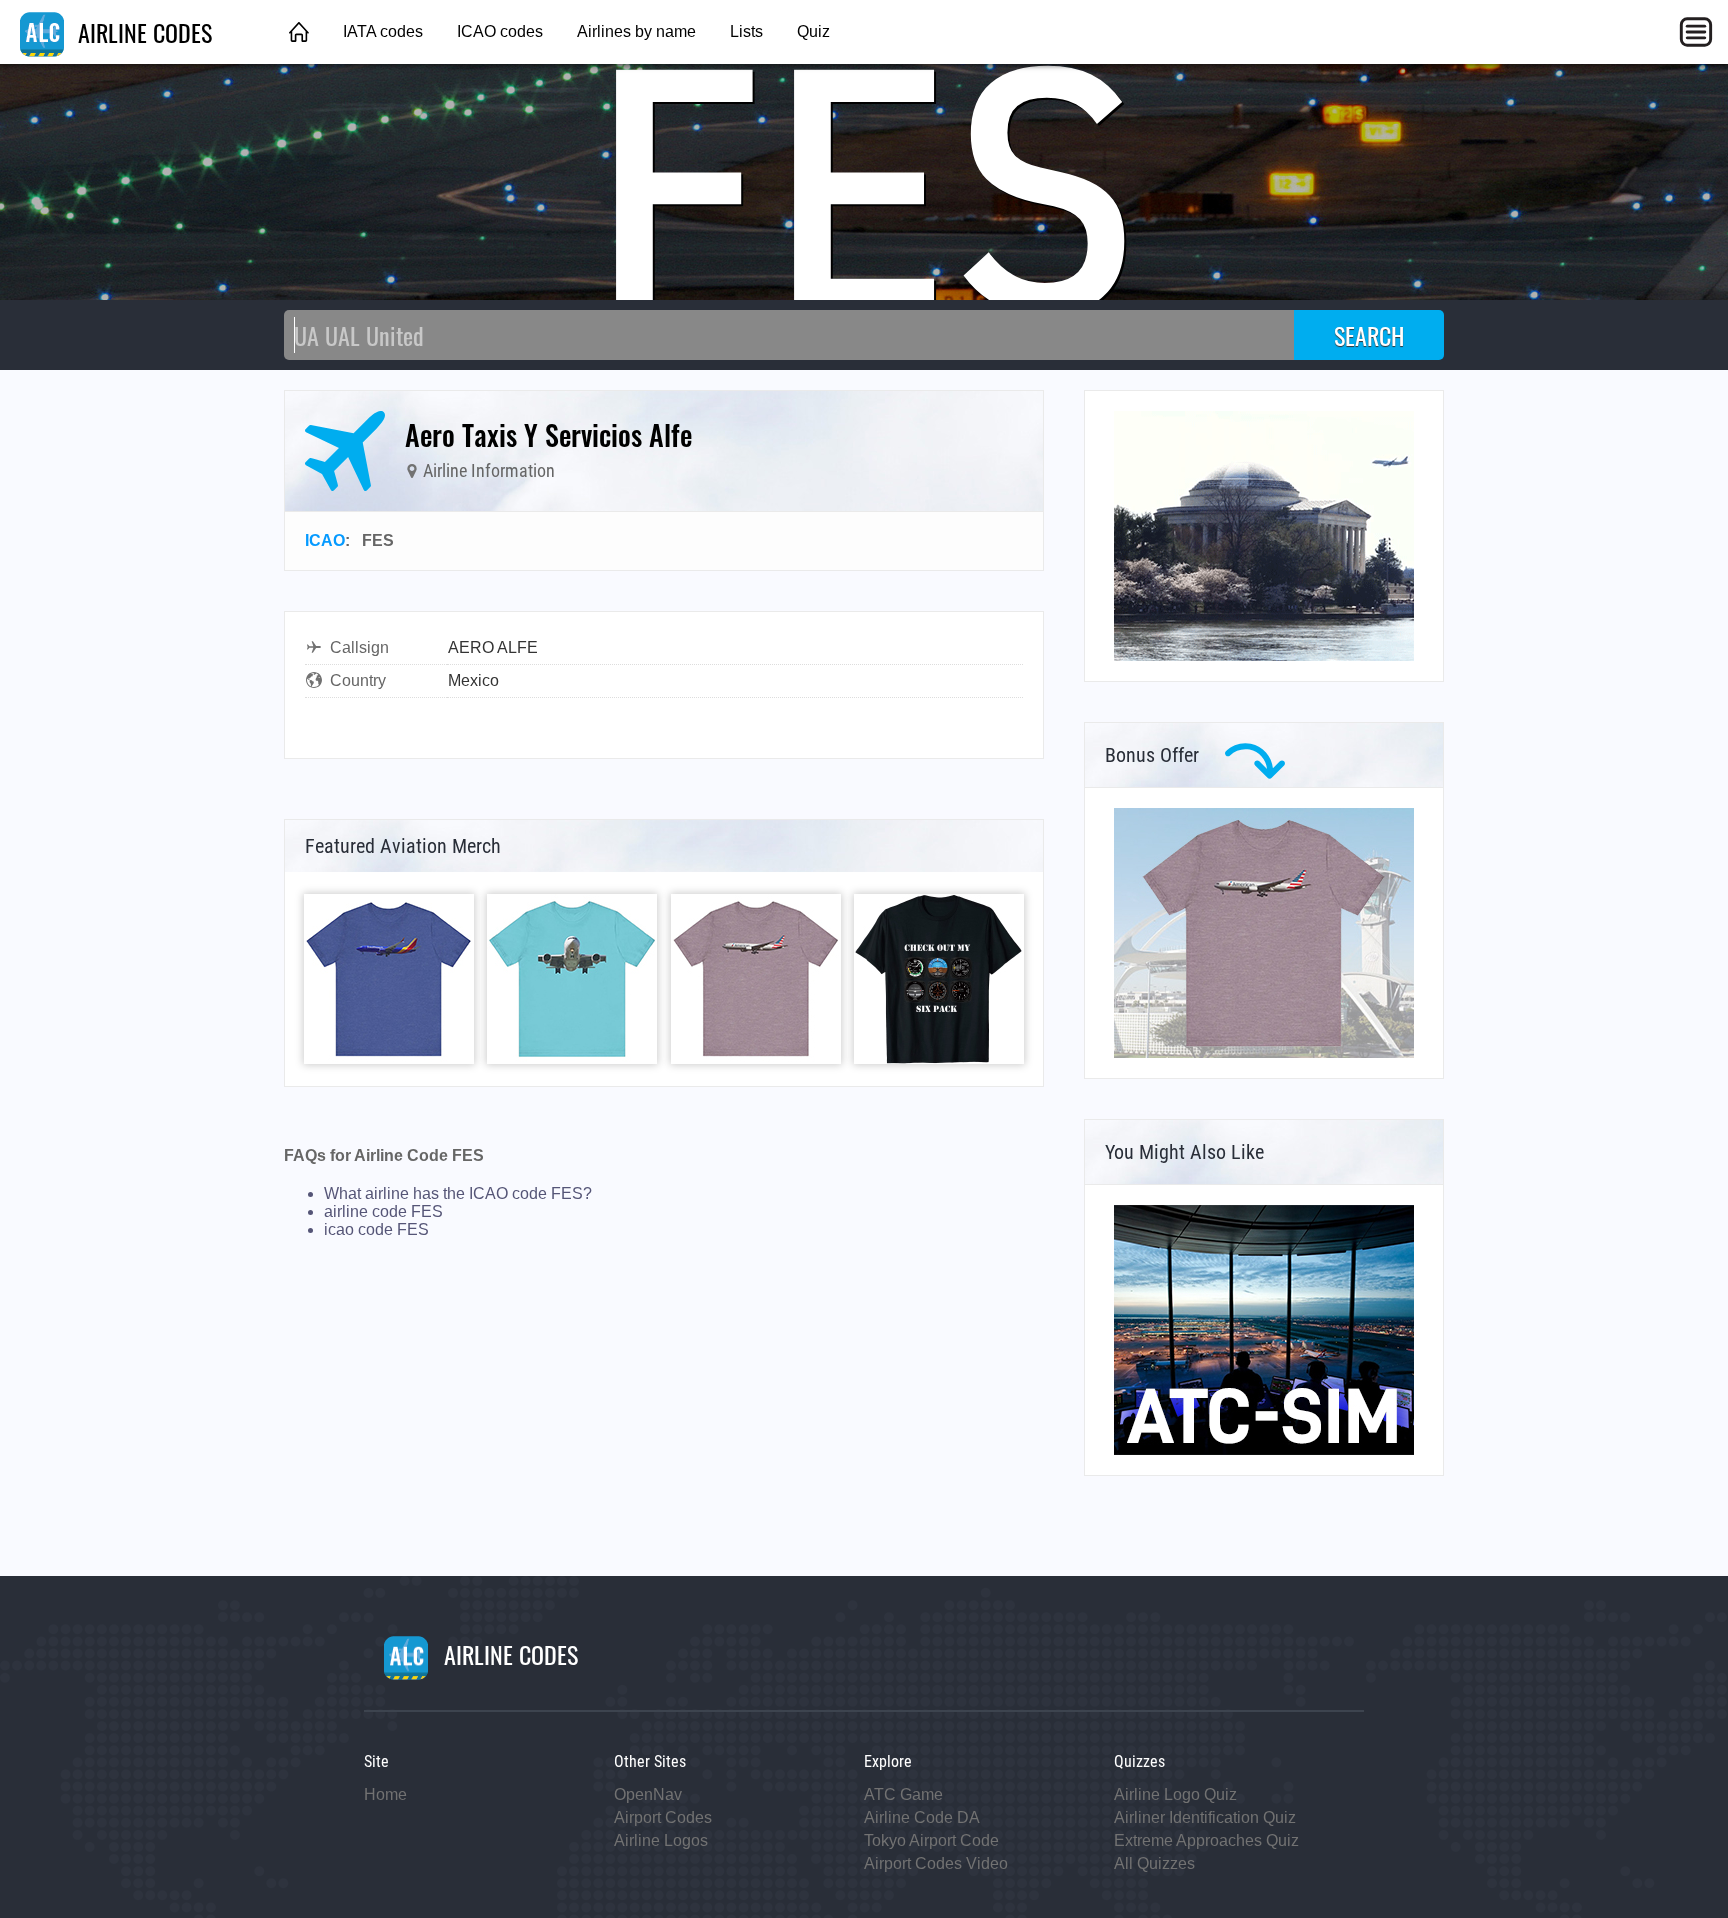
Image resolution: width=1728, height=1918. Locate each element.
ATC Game (903, 1794)
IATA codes (383, 31)
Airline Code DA (922, 1817)
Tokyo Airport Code (931, 1840)
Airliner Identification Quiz (1205, 1817)
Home (385, 1794)
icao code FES (376, 1229)
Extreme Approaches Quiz (1206, 1840)
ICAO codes (500, 31)
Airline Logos (661, 1840)
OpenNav (648, 1794)
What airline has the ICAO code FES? (458, 1193)
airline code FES (383, 1211)
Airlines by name (636, 31)
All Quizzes (1154, 1863)
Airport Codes (663, 1817)
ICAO (325, 540)
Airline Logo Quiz (1175, 1794)
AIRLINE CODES (142, 32)
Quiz (813, 31)
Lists (746, 31)
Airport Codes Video (936, 1863)
